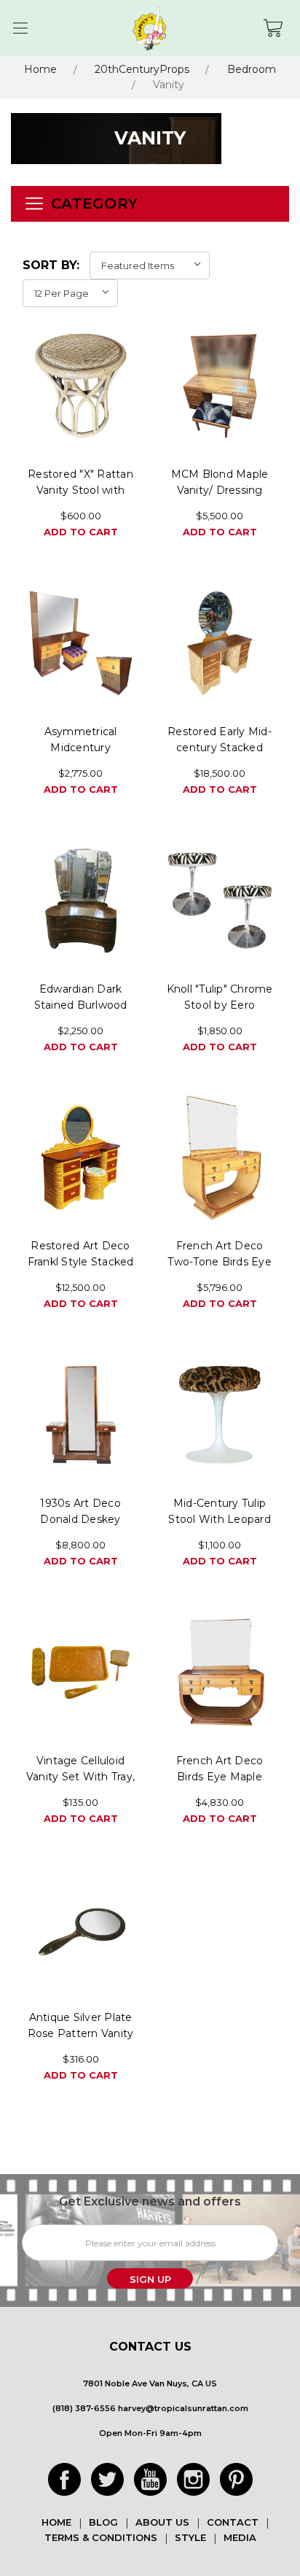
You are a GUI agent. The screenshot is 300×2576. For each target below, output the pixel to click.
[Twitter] (107, 2479)
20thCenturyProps (142, 69)
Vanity (169, 85)
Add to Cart (81, 532)
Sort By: (51, 265)
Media (240, 2537)
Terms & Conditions (101, 2537)
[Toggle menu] (20, 28)
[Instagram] (193, 2479)
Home (40, 69)
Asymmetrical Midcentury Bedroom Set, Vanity (81, 748)
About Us (162, 2522)
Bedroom (252, 69)
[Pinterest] (236, 2479)
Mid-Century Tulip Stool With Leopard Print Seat (220, 1519)
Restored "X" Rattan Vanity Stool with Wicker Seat (80, 490)
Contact (233, 2522)
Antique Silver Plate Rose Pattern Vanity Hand (81, 2033)
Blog (103, 2522)
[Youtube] (150, 2479)
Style (190, 2537)
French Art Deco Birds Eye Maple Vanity (220, 1777)
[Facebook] (64, 2479)
